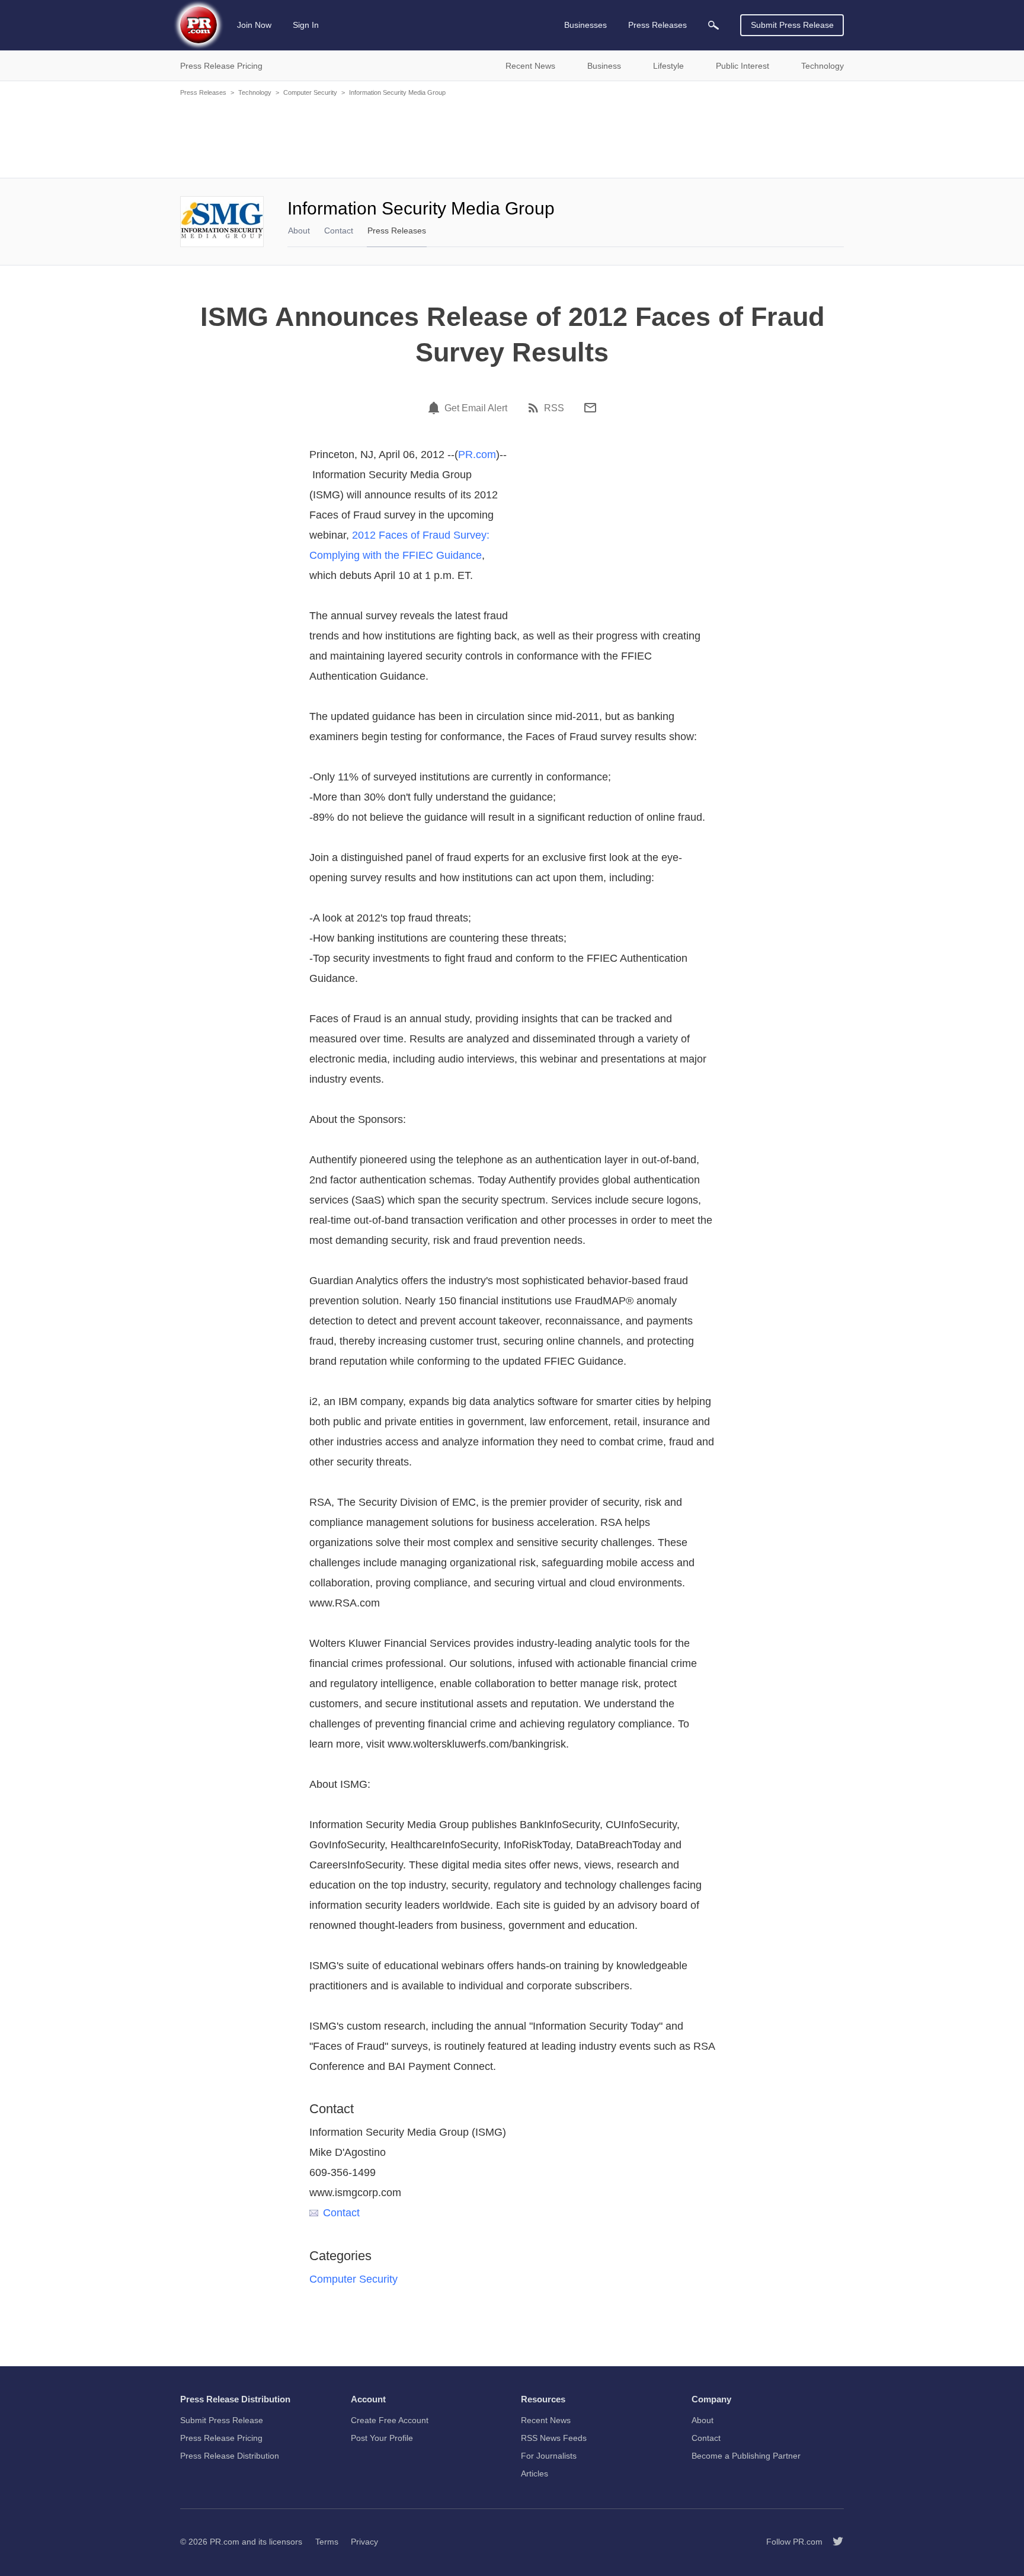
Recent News (546, 2420)
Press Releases (203, 92)
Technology (255, 92)
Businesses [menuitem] (585, 25)
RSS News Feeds (554, 2438)
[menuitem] (713, 25)
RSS (554, 408)
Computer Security (310, 92)
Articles (535, 2473)
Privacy (364, 2542)
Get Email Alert (476, 408)
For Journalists (549, 2456)
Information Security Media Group (397, 92)
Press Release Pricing (221, 2438)
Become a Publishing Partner (746, 2456)
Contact (339, 231)
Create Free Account (390, 2420)
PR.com (477, 455)
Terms (327, 2542)
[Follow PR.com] (833, 2542)
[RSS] (535, 408)
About (299, 231)
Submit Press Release (792, 25)
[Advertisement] (512, 136)
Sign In (306, 25)
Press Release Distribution (230, 2456)
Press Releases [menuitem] (657, 25)
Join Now (254, 25)
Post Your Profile (382, 2438)
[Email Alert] (436, 408)
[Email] (590, 408)
